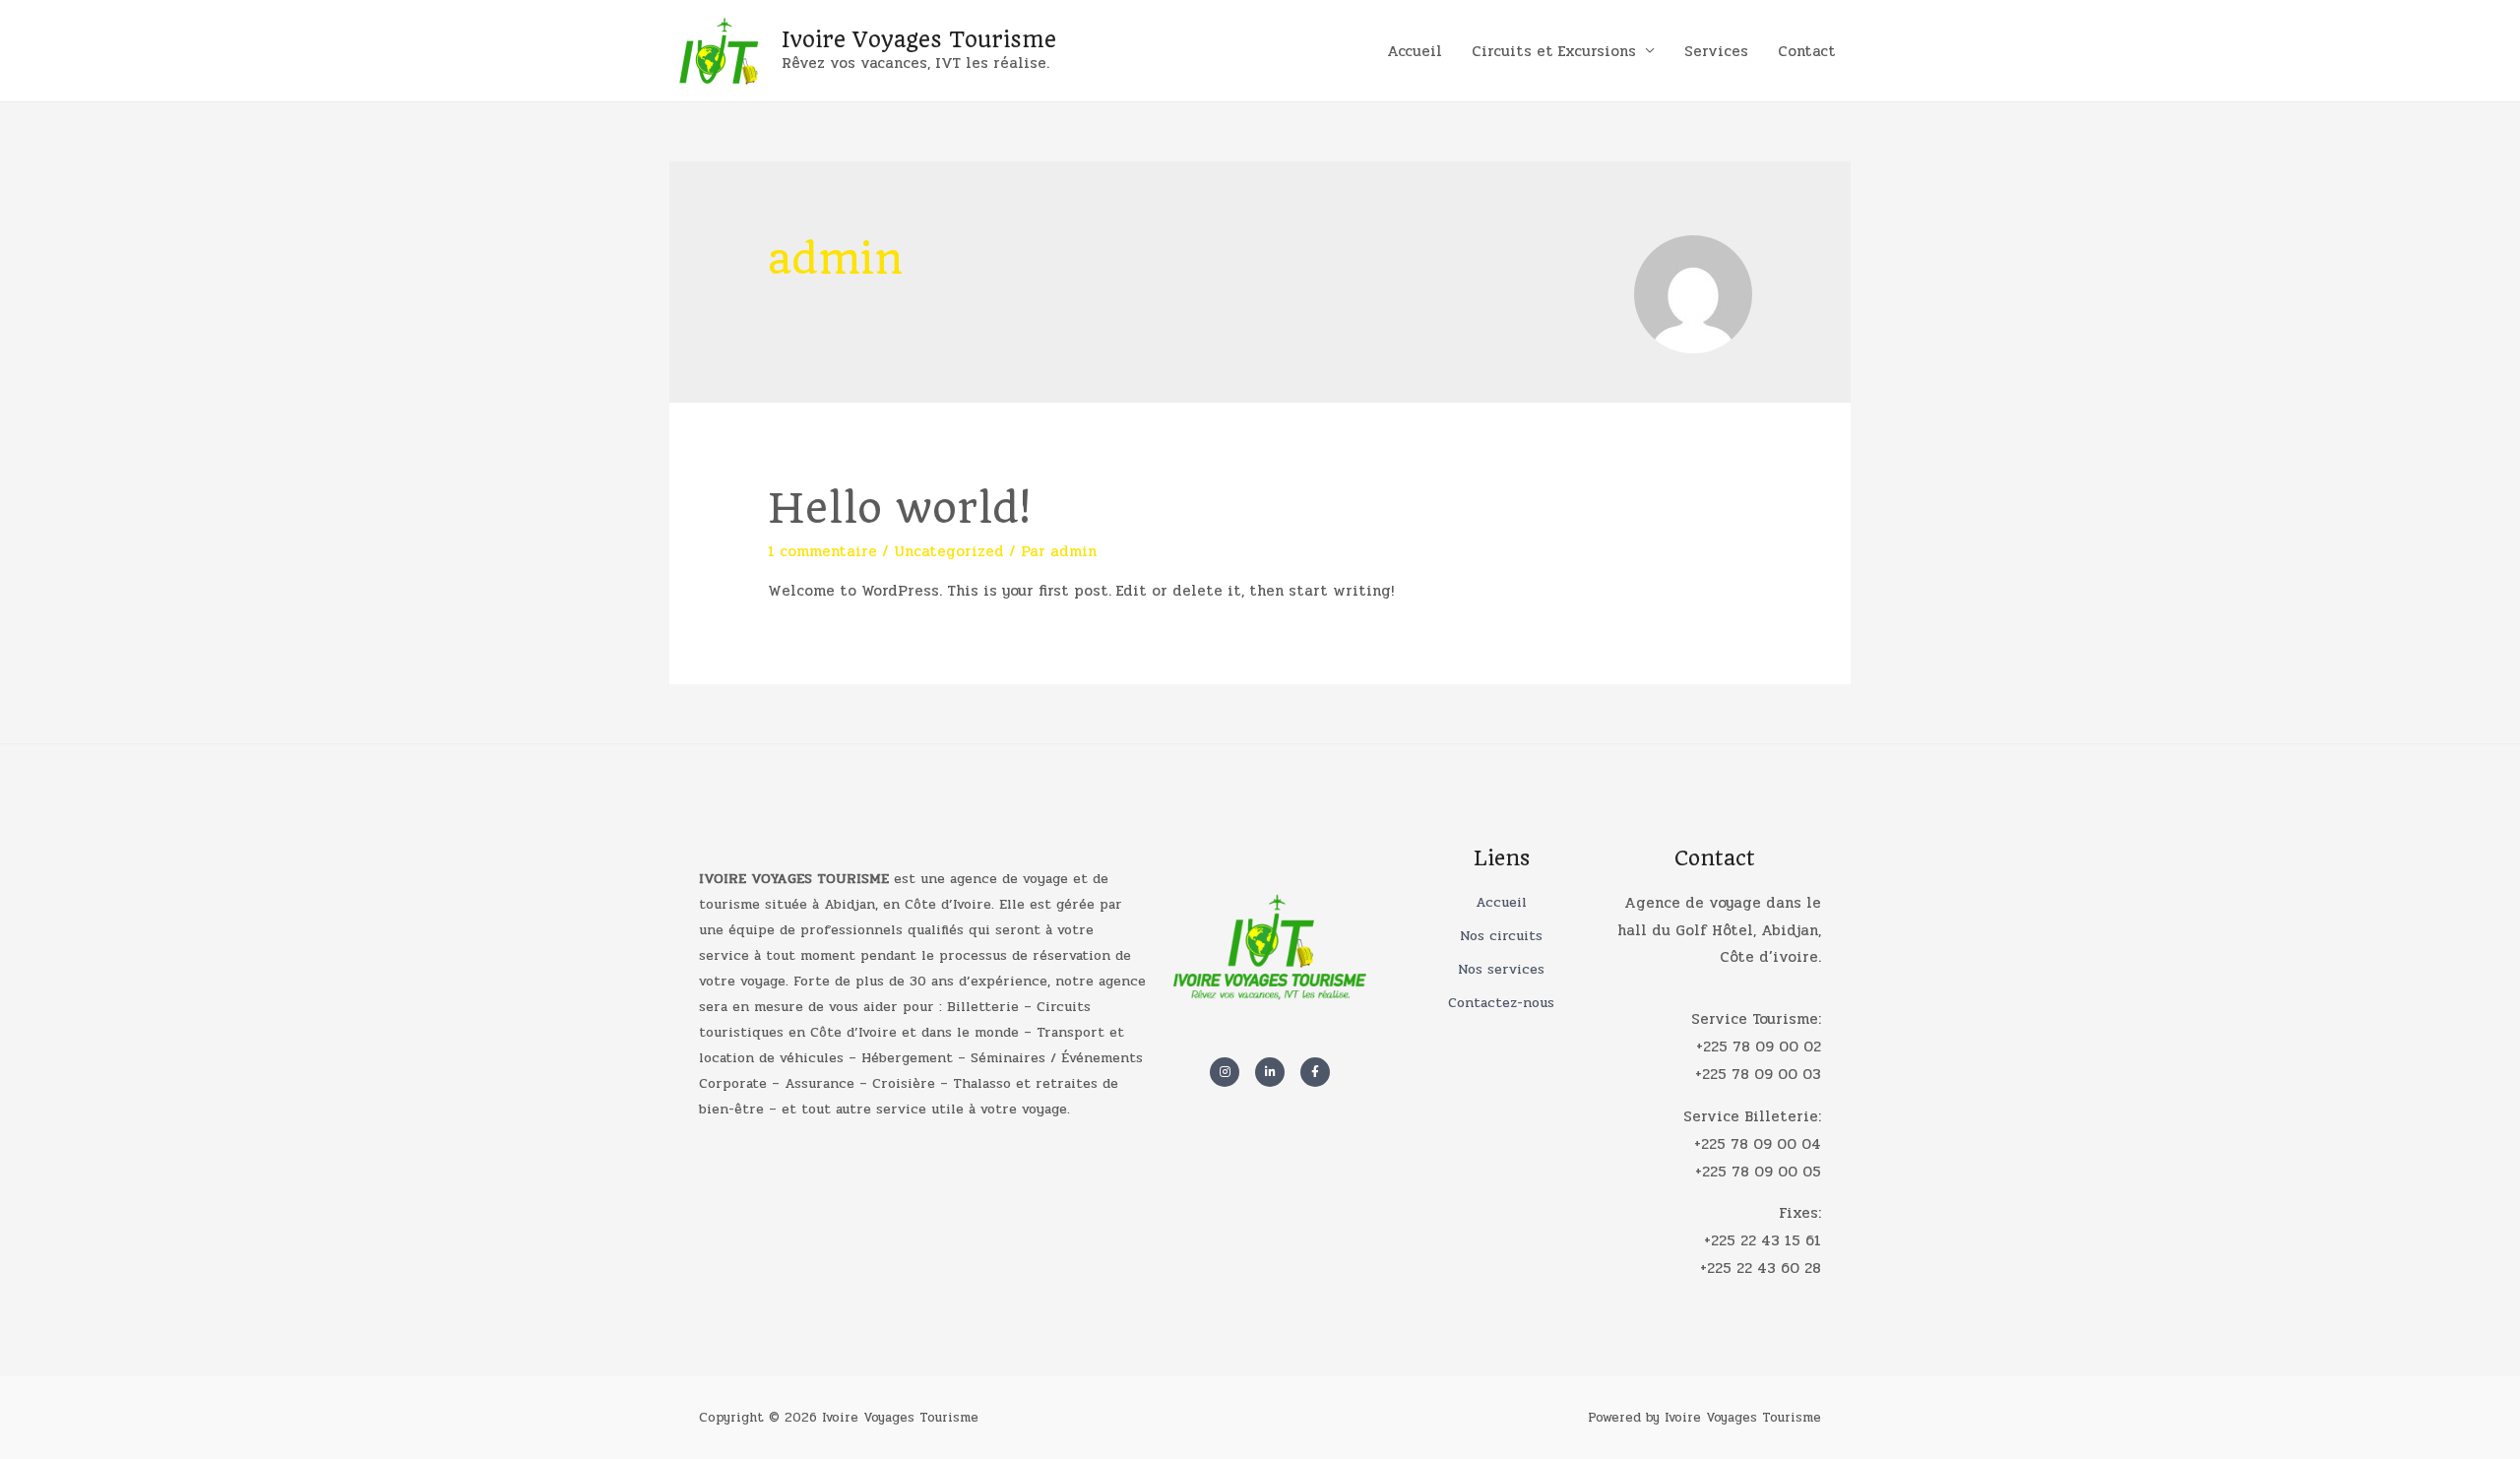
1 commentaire (822, 551)
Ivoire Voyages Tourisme (919, 39)
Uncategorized (949, 551)
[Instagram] (1225, 1072)
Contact (1807, 51)
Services (1716, 51)
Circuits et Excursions (1554, 51)
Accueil (1415, 51)
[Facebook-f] (1315, 1072)
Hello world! (899, 508)
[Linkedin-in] (1270, 1072)
